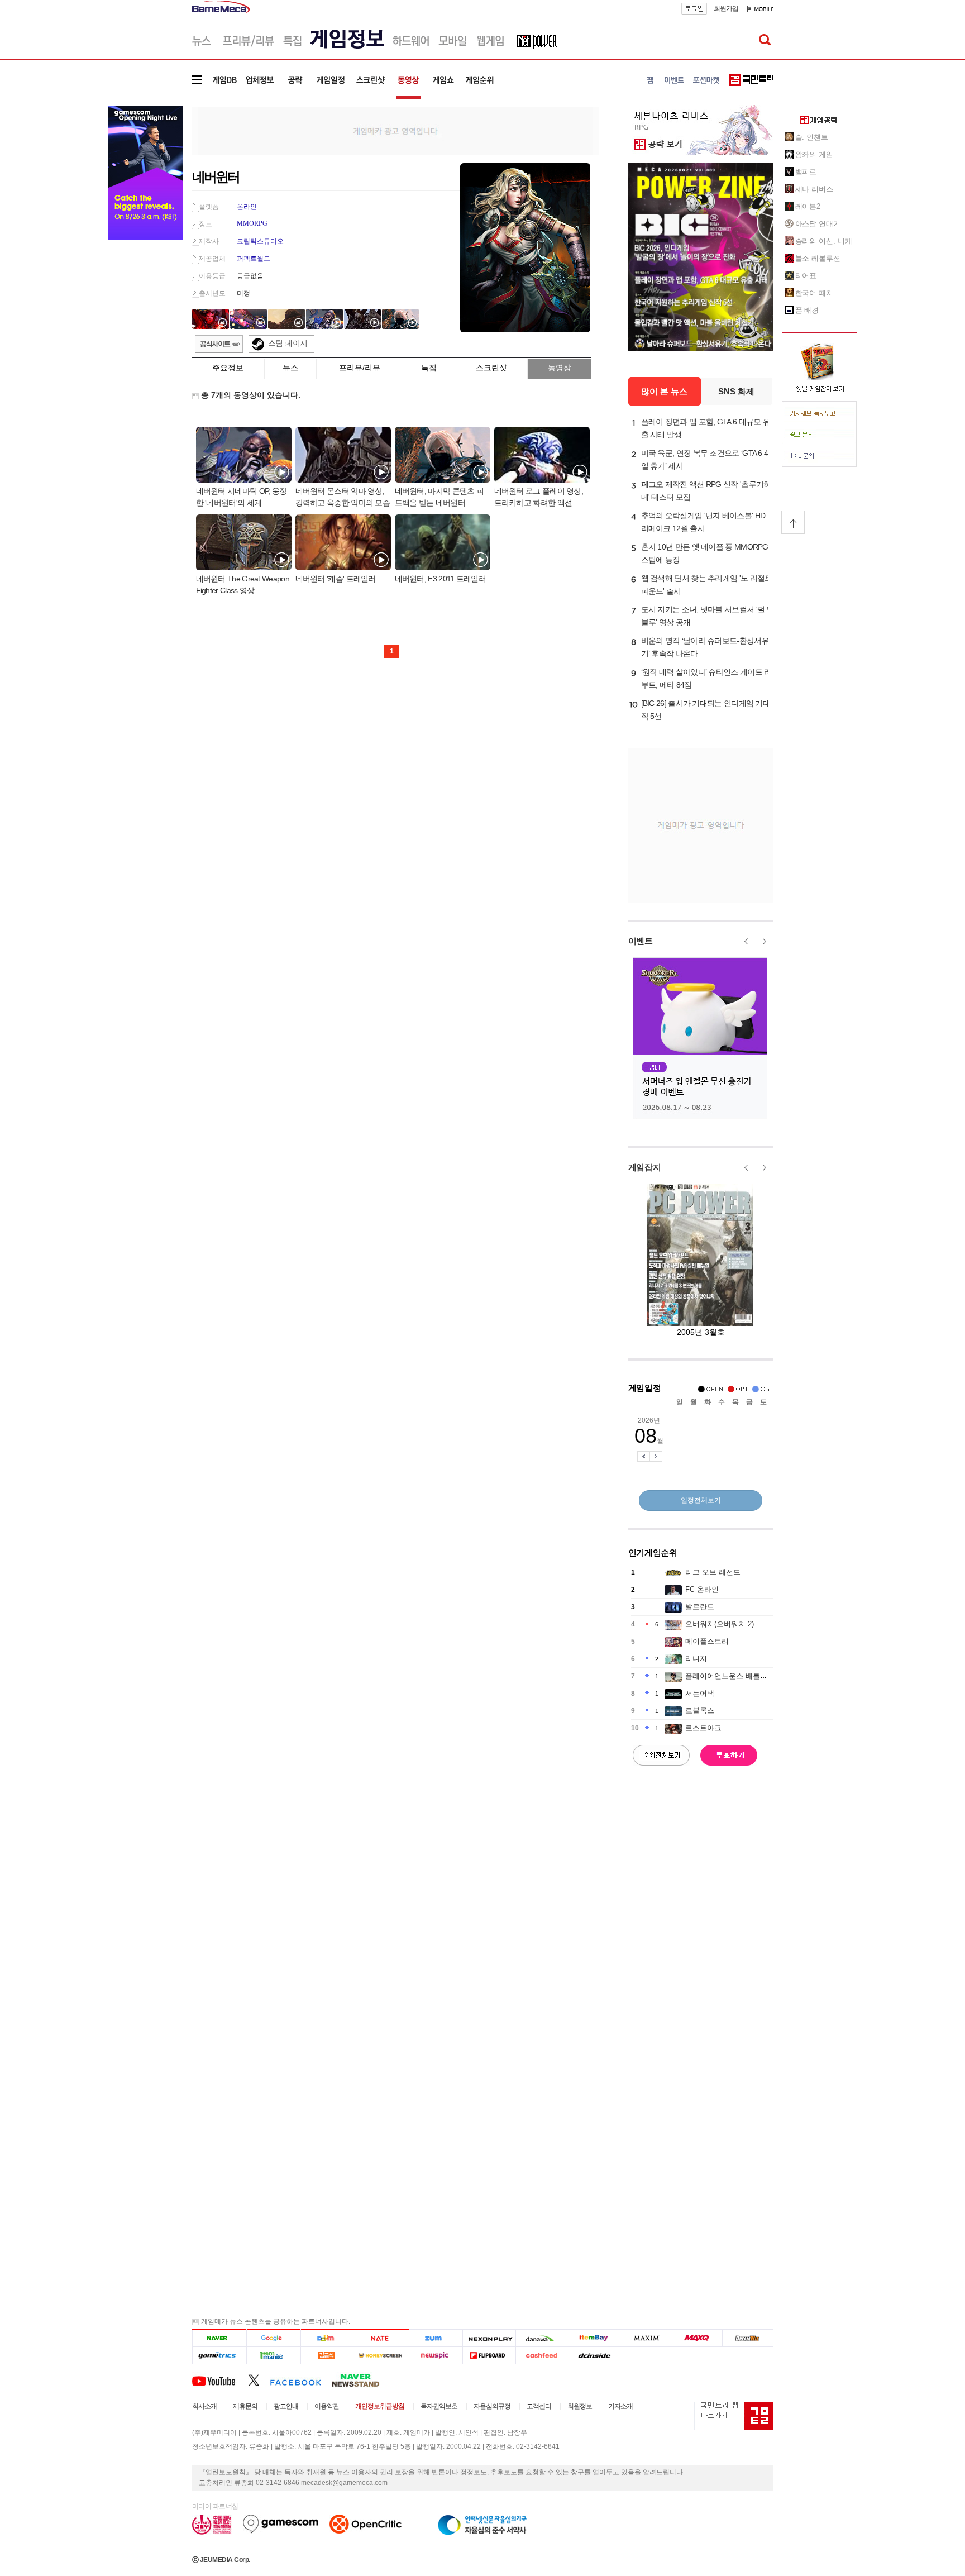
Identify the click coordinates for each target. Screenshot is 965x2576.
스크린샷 (491, 368)
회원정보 (580, 2406)
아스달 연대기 (818, 224)
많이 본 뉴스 (664, 391)
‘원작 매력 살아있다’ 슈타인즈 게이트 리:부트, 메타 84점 (707, 678)
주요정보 (228, 368)
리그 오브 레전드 (713, 1572)
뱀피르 (806, 172)
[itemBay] (596, 2338)
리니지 (696, 1659)
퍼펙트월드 (254, 259)
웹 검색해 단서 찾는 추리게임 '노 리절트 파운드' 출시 (707, 585)
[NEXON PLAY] (489, 2338)
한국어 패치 (814, 293)
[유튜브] (220, 2380)
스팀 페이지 (288, 343)
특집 (429, 368)
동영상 (560, 368)
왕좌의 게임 (814, 154)
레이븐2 (808, 206)
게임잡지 (645, 1167)
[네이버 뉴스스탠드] (361, 2380)
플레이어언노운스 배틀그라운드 (737, 1676)
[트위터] (259, 2380)
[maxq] (698, 2338)
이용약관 (327, 2406)
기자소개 (620, 2406)
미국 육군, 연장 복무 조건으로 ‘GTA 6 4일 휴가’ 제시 (705, 459)
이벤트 (641, 941)
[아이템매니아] (273, 2356)
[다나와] (542, 2338)
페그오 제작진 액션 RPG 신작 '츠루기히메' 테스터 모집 (706, 491)
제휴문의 (245, 2406)
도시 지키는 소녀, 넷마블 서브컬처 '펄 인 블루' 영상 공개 (708, 616)
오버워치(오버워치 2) (720, 1624)
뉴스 (290, 368)
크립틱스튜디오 (260, 241)
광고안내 (286, 2406)
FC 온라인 (702, 1589)
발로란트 (700, 1607)
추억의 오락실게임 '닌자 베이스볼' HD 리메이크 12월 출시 (703, 522)
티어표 (806, 276)
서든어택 (700, 1693)
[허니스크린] (382, 2356)
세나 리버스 (814, 189)
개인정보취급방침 (380, 2406)
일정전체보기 (701, 1500)
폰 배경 (807, 310)
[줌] (436, 2338)
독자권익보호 (439, 2406)
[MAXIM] (647, 2338)
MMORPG (252, 223)
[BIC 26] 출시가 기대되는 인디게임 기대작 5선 (706, 710)
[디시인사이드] (596, 2356)
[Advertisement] (395, 130)
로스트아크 (703, 1728)
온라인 (247, 207)
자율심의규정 (492, 2406)
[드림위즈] (748, 2338)
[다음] (328, 2338)
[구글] (273, 2338)
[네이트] (382, 2338)
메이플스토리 (707, 1641)
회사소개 (204, 2406)
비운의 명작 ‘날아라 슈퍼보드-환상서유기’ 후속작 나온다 (705, 647)
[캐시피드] (542, 2356)
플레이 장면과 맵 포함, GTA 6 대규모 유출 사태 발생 (706, 428)
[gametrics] (219, 2356)
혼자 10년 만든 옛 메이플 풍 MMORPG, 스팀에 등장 (706, 553)
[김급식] (328, 2356)
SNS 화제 (736, 391)
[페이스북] (301, 2380)
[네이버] (219, 2338)
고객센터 (539, 2406)
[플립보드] (489, 2356)
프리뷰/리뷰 (360, 368)
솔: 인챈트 (812, 137)
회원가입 (726, 8)
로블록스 (700, 1711)
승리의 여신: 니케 (824, 241)
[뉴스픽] (436, 2356)
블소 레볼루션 (818, 258)
